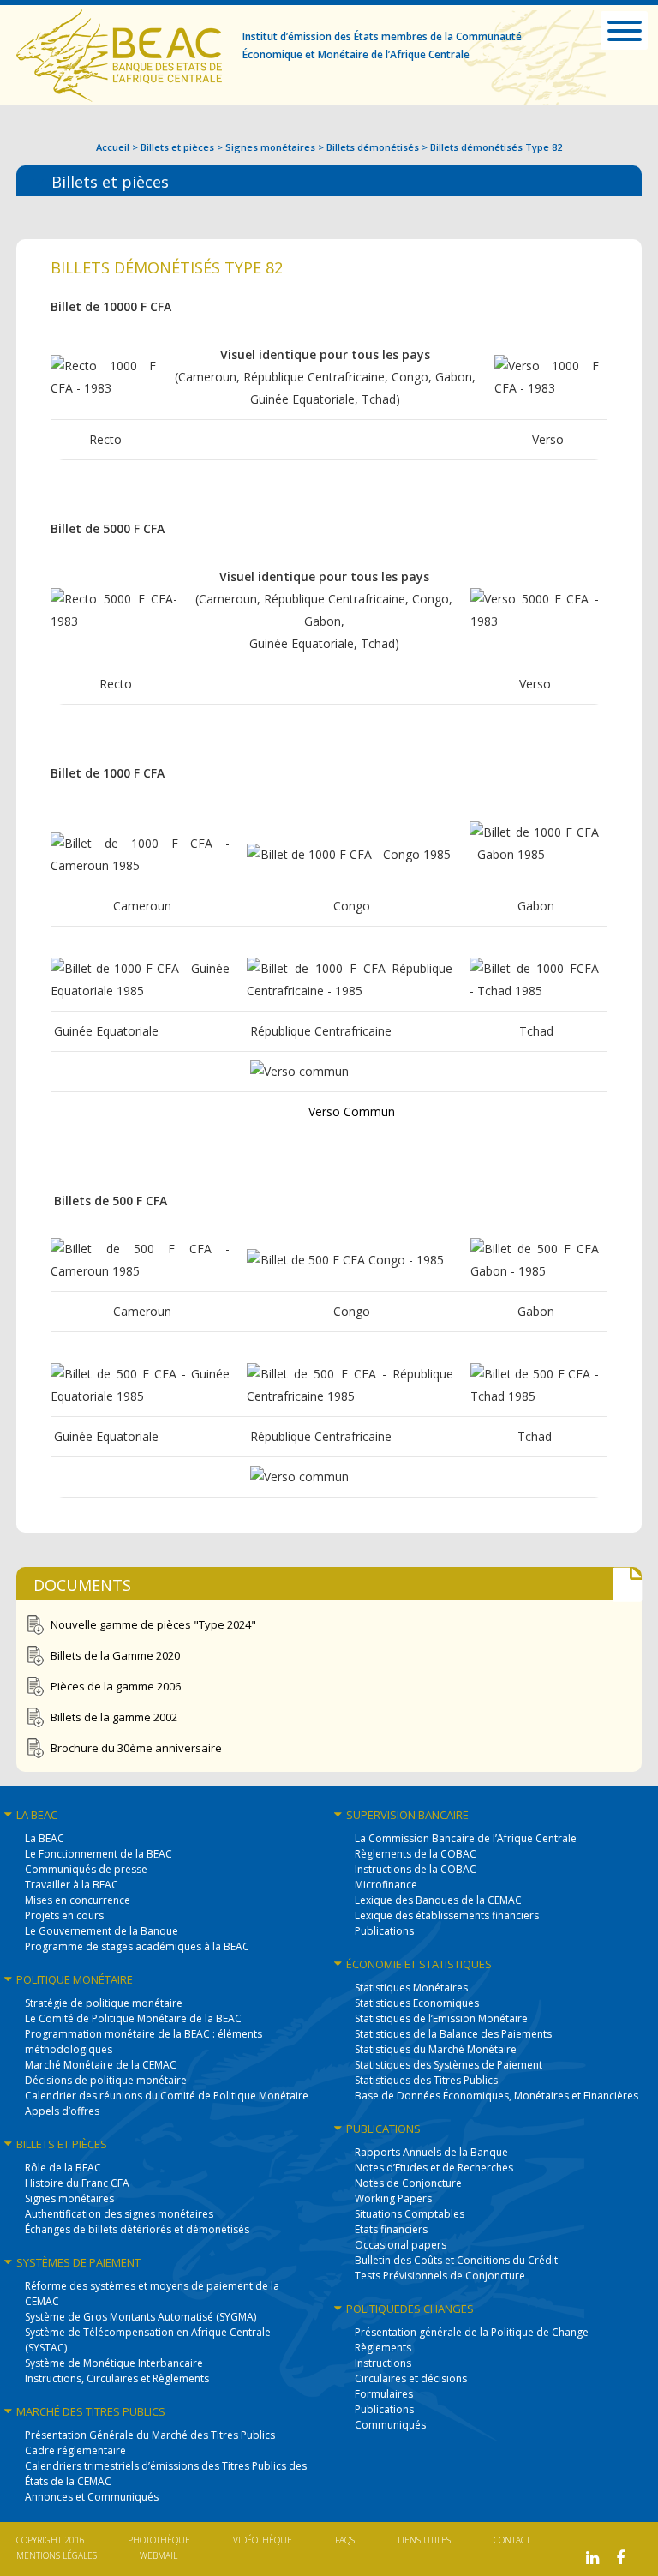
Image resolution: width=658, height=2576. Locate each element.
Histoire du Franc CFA (77, 2183)
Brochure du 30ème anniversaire (136, 1748)
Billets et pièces (177, 147)
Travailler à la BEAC (72, 1885)
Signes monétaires (270, 147)
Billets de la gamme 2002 (114, 1717)
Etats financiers (391, 2229)
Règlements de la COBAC (416, 1854)
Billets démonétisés (373, 147)
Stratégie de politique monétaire (104, 2003)
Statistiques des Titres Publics (426, 2080)
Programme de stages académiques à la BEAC (137, 1946)
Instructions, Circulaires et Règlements (117, 2378)
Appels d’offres (62, 2111)
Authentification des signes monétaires (119, 2214)
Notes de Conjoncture (408, 2183)
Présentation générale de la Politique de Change (472, 2332)
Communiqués (390, 2425)
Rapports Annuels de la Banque (431, 2152)
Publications (384, 1931)
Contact (512, 2540)
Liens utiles (424, 2540)
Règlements (383, 2348)
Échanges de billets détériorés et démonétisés (137, 2229)
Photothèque (159, 2540)
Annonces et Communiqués (92, 2497)
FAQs (345, 2540)
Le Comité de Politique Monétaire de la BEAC (133, 2018)
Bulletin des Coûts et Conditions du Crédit (456, 2260)
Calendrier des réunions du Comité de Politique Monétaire (167, 2096)
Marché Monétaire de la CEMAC (101, 2065)
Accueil (113, 147)
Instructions (383, 2363)
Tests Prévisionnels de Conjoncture (440, 2276)
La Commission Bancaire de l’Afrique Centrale (466, 1838)
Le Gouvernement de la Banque (102, 1931)
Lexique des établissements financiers (447, 1915)
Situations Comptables (410, 2214)
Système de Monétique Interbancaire (114, 2363)
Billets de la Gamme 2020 (115, 1655)
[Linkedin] (592, 2558)
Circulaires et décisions (411, 2378)
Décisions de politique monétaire (106, 2080)
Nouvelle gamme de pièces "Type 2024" (153, 1624)
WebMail (159, 2555)
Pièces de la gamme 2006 (116, 1686)
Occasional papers (401, 2245)
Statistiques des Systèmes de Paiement (449, 2065)
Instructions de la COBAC (416, 1869)
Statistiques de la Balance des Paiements (453, 2034)
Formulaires (384, 2394)
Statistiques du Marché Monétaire (436, 2049)
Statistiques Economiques (417, 2003)
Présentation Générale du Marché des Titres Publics (150, 2435)
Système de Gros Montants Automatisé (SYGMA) (141, 2317)
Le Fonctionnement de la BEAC (99, 1854)
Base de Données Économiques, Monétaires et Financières (496, 2096)
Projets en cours (64, 1915)
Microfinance (386, 1885)
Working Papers (393, 2198)
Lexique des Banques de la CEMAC (438, 1900)
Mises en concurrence (78, 1900)
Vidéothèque (263, 2540)
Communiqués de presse (86, 1869)
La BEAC (45, 1838)
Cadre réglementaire (75, 2450)
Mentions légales (57, 2555)
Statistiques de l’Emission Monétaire (441, 2018)
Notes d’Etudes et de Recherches (434, 2168)
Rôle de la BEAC (63, 2168)
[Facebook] (620, 2558)
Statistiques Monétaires (411, 1988)
